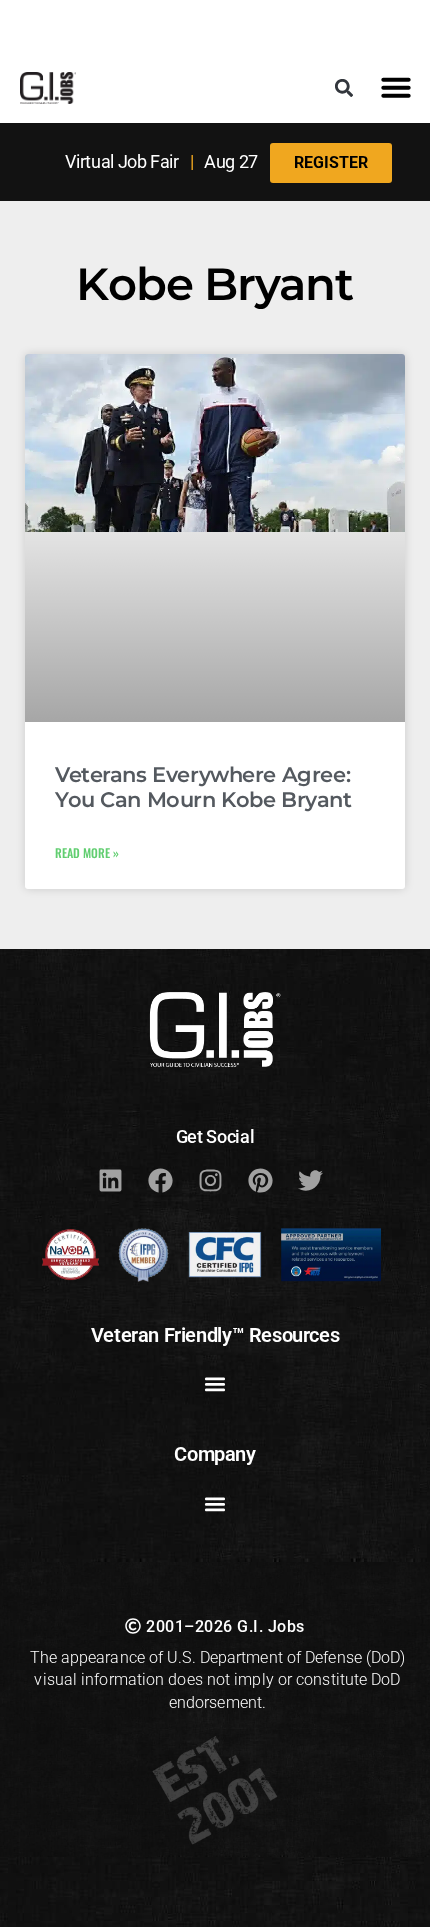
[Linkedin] (110, 1181)
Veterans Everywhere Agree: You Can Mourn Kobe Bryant (203, 787)
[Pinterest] (260, 1181)
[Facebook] (160, 1181)
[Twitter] (310, 1181)
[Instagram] (210, 1181)
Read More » (87, 852)
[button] (343, 87)
